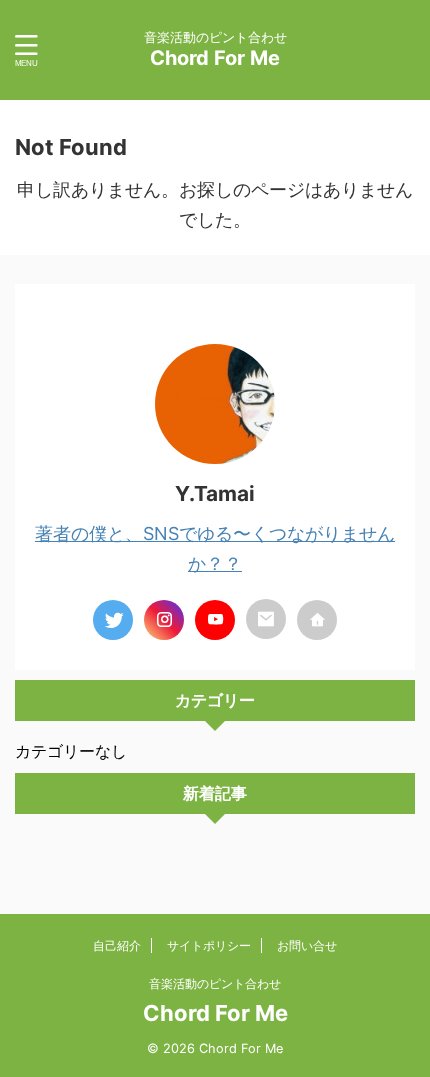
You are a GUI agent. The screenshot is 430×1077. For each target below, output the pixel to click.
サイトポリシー (209, 945)
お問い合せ (307, 945)
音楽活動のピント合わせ (215, 983)
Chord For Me (215, 58)
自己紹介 (117, 945)
